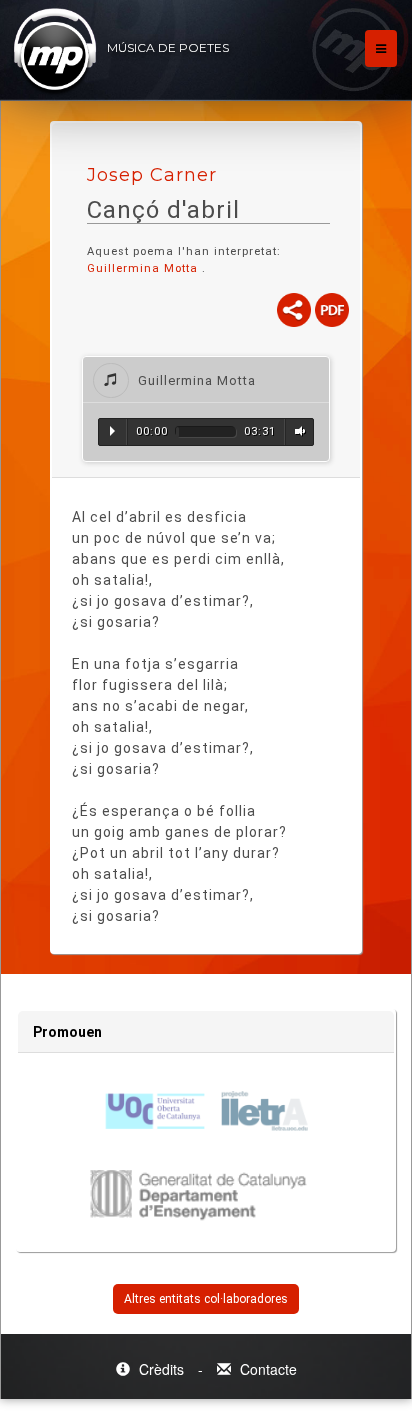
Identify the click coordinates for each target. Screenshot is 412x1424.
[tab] (206, 379)
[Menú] (381, 48)
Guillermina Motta (142, 268)
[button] (206, 379)
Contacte (266, 1369)
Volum (297, 431)
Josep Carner (152, 175)
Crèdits (161, 1369)
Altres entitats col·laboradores (206, 1299)
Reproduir (112, 431)
